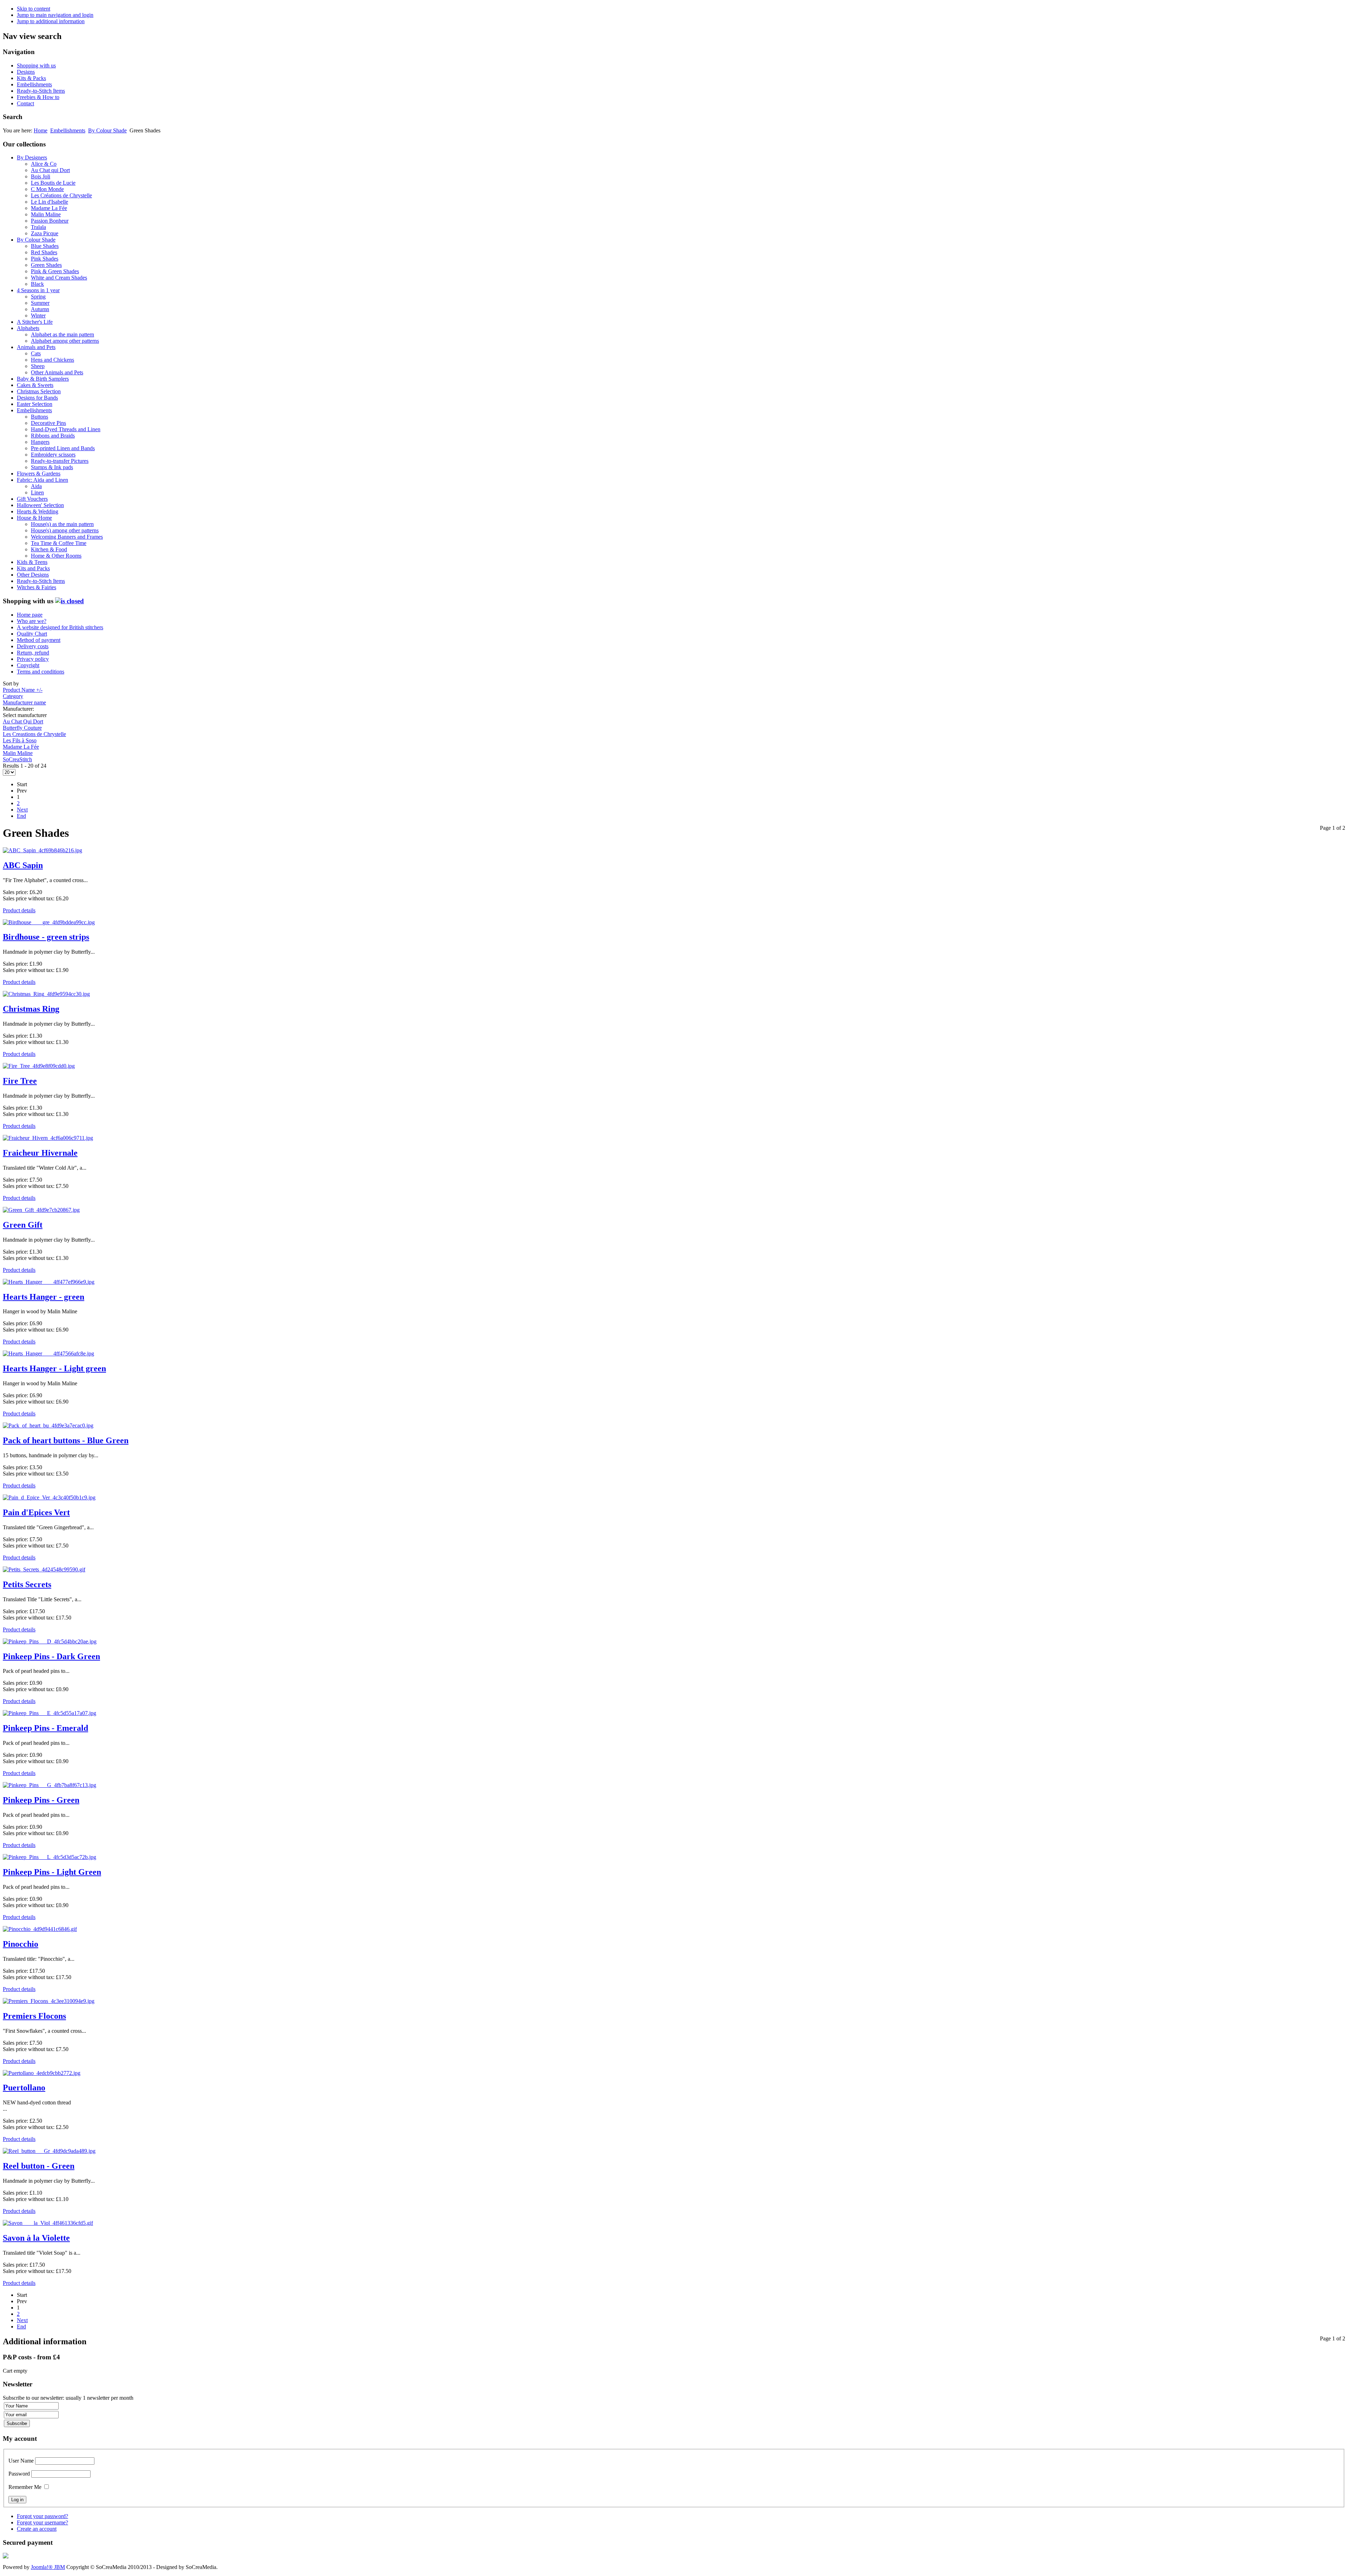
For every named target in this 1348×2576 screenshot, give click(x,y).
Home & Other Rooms (56, 556)
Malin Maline (46, 214)
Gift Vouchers (32, 499)
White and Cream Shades (59, 278)
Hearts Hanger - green (44, 1297)
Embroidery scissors (53, 455)
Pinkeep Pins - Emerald (45, 1728)
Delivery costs (33, 646)
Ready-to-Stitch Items (41, 91)
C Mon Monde (47, 189)
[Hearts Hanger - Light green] (48, 1353)
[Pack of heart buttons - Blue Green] (48, 1425)
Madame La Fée (49, 208)
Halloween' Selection (40, 505)
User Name (21, 2461)
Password (19, 2474)
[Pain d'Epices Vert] (49, 1497)
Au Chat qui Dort (50, 170)
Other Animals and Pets (57, 372)
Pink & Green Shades (55, 271)
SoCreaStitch (17, 759)
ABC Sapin (23, 865)
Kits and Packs (33, 568)
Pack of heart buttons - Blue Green (66, 1440)
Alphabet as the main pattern (62, 334)
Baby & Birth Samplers (43, 379)
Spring (38, 297)
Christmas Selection (39, 391)
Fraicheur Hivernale (40, 1153)
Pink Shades (45, 259)
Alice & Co (44, 164)
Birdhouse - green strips (46, 937)
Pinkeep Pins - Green (41, 1800)
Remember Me (25, 2487)
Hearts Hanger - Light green (54, 1368)
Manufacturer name (24, 702)
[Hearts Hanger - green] (49, 1282)
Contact (25, 103)
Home (41, 130)
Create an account (37, 2529)
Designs (26, 72)
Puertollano (24, 2088)
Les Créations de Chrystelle (61, 195)
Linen (37, 492)
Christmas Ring (31, 1009)
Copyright (28, 665)
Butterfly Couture (22, 728)
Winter (38, 316)
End (21, 816)
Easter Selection (35, 404)
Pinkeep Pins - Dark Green (51, 1656)
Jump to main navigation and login (55, 15)
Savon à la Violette (36, 2238)
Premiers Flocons (34, 2016)
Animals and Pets (36, 347)
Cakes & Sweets (35, 385)
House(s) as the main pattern (62, 524)
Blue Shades (45, 246)
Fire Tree (20, 1081)
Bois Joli (41, 176)
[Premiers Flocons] (49, 2001)
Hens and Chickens (52, 360)
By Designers (32, 157)
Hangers (40, 442)
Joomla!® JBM (48, 2567)
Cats (36, 353)
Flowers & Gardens (39, 474)
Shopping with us (36, 65)
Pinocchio (21, 1944)
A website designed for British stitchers (60, 627)
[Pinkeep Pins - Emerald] (49, 1713)
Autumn (40, 309)
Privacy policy (33, 659)
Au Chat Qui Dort (23, 721)
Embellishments (34, 84)
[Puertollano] (42, 2073)
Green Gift (23, 1225)
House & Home (34, 518)
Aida (36, 486)
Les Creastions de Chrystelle (34, 734)
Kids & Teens (32, 562)
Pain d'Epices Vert (36, 1512)
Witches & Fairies (37, 587)
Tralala (38, 227)
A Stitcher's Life (35, 322)
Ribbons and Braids (53, 436)
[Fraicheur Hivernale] (48, 1138)
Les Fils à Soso (20, 740)
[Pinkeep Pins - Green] (49, 1785)
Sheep (38, 366)
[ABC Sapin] (42, 850)
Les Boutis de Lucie (53, 183)
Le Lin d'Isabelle (49, 202)
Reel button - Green (39, 2166)
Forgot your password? (42, 2516)
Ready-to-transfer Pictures (60, 461)
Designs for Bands (37, 398)
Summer (40, 303)
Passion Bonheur (50, 221)
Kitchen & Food (49, 549)
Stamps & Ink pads (52, 467)
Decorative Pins (48, 423)
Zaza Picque (45, 233)
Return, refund (33, 653)
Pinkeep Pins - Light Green (52, 1872)
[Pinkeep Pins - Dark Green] (50, 1641)
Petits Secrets (27, 1584)
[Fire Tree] (39, 1066)
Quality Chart (32, 634)
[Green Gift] (41, 1210)
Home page (30, 615)
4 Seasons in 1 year (38, 290)
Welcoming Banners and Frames (67, 537)
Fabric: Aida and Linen (42, 480)
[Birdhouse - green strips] (49, 922)
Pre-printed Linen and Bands (63, 448)
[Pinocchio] (40, 1929)
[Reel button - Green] (49, 2151)
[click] (70, 601)
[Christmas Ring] (46, 994)
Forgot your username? (42, 2522)
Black (37, 284)
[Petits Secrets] (44, 1569)
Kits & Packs (31, 78)
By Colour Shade (107, 130)
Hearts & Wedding (38, 511)
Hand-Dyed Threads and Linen (66, 429)
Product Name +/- (23, 690)
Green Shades (46, 265)
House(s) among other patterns (65, 530)
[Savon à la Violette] (48, 2223)
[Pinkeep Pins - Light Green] (49, 1857)
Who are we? (32, 621)
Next (22, 810)
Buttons (39, 417)
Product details (19, 910)
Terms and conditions (41, 672)
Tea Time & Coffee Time (59, 543)
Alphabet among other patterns (65, 341)
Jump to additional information (51, 21)
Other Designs (33, 575)
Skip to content (34, 9)
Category (13, 696)
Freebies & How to (38, 97)
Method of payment (39, 640)
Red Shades (44, 252)
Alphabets (28, 328)
